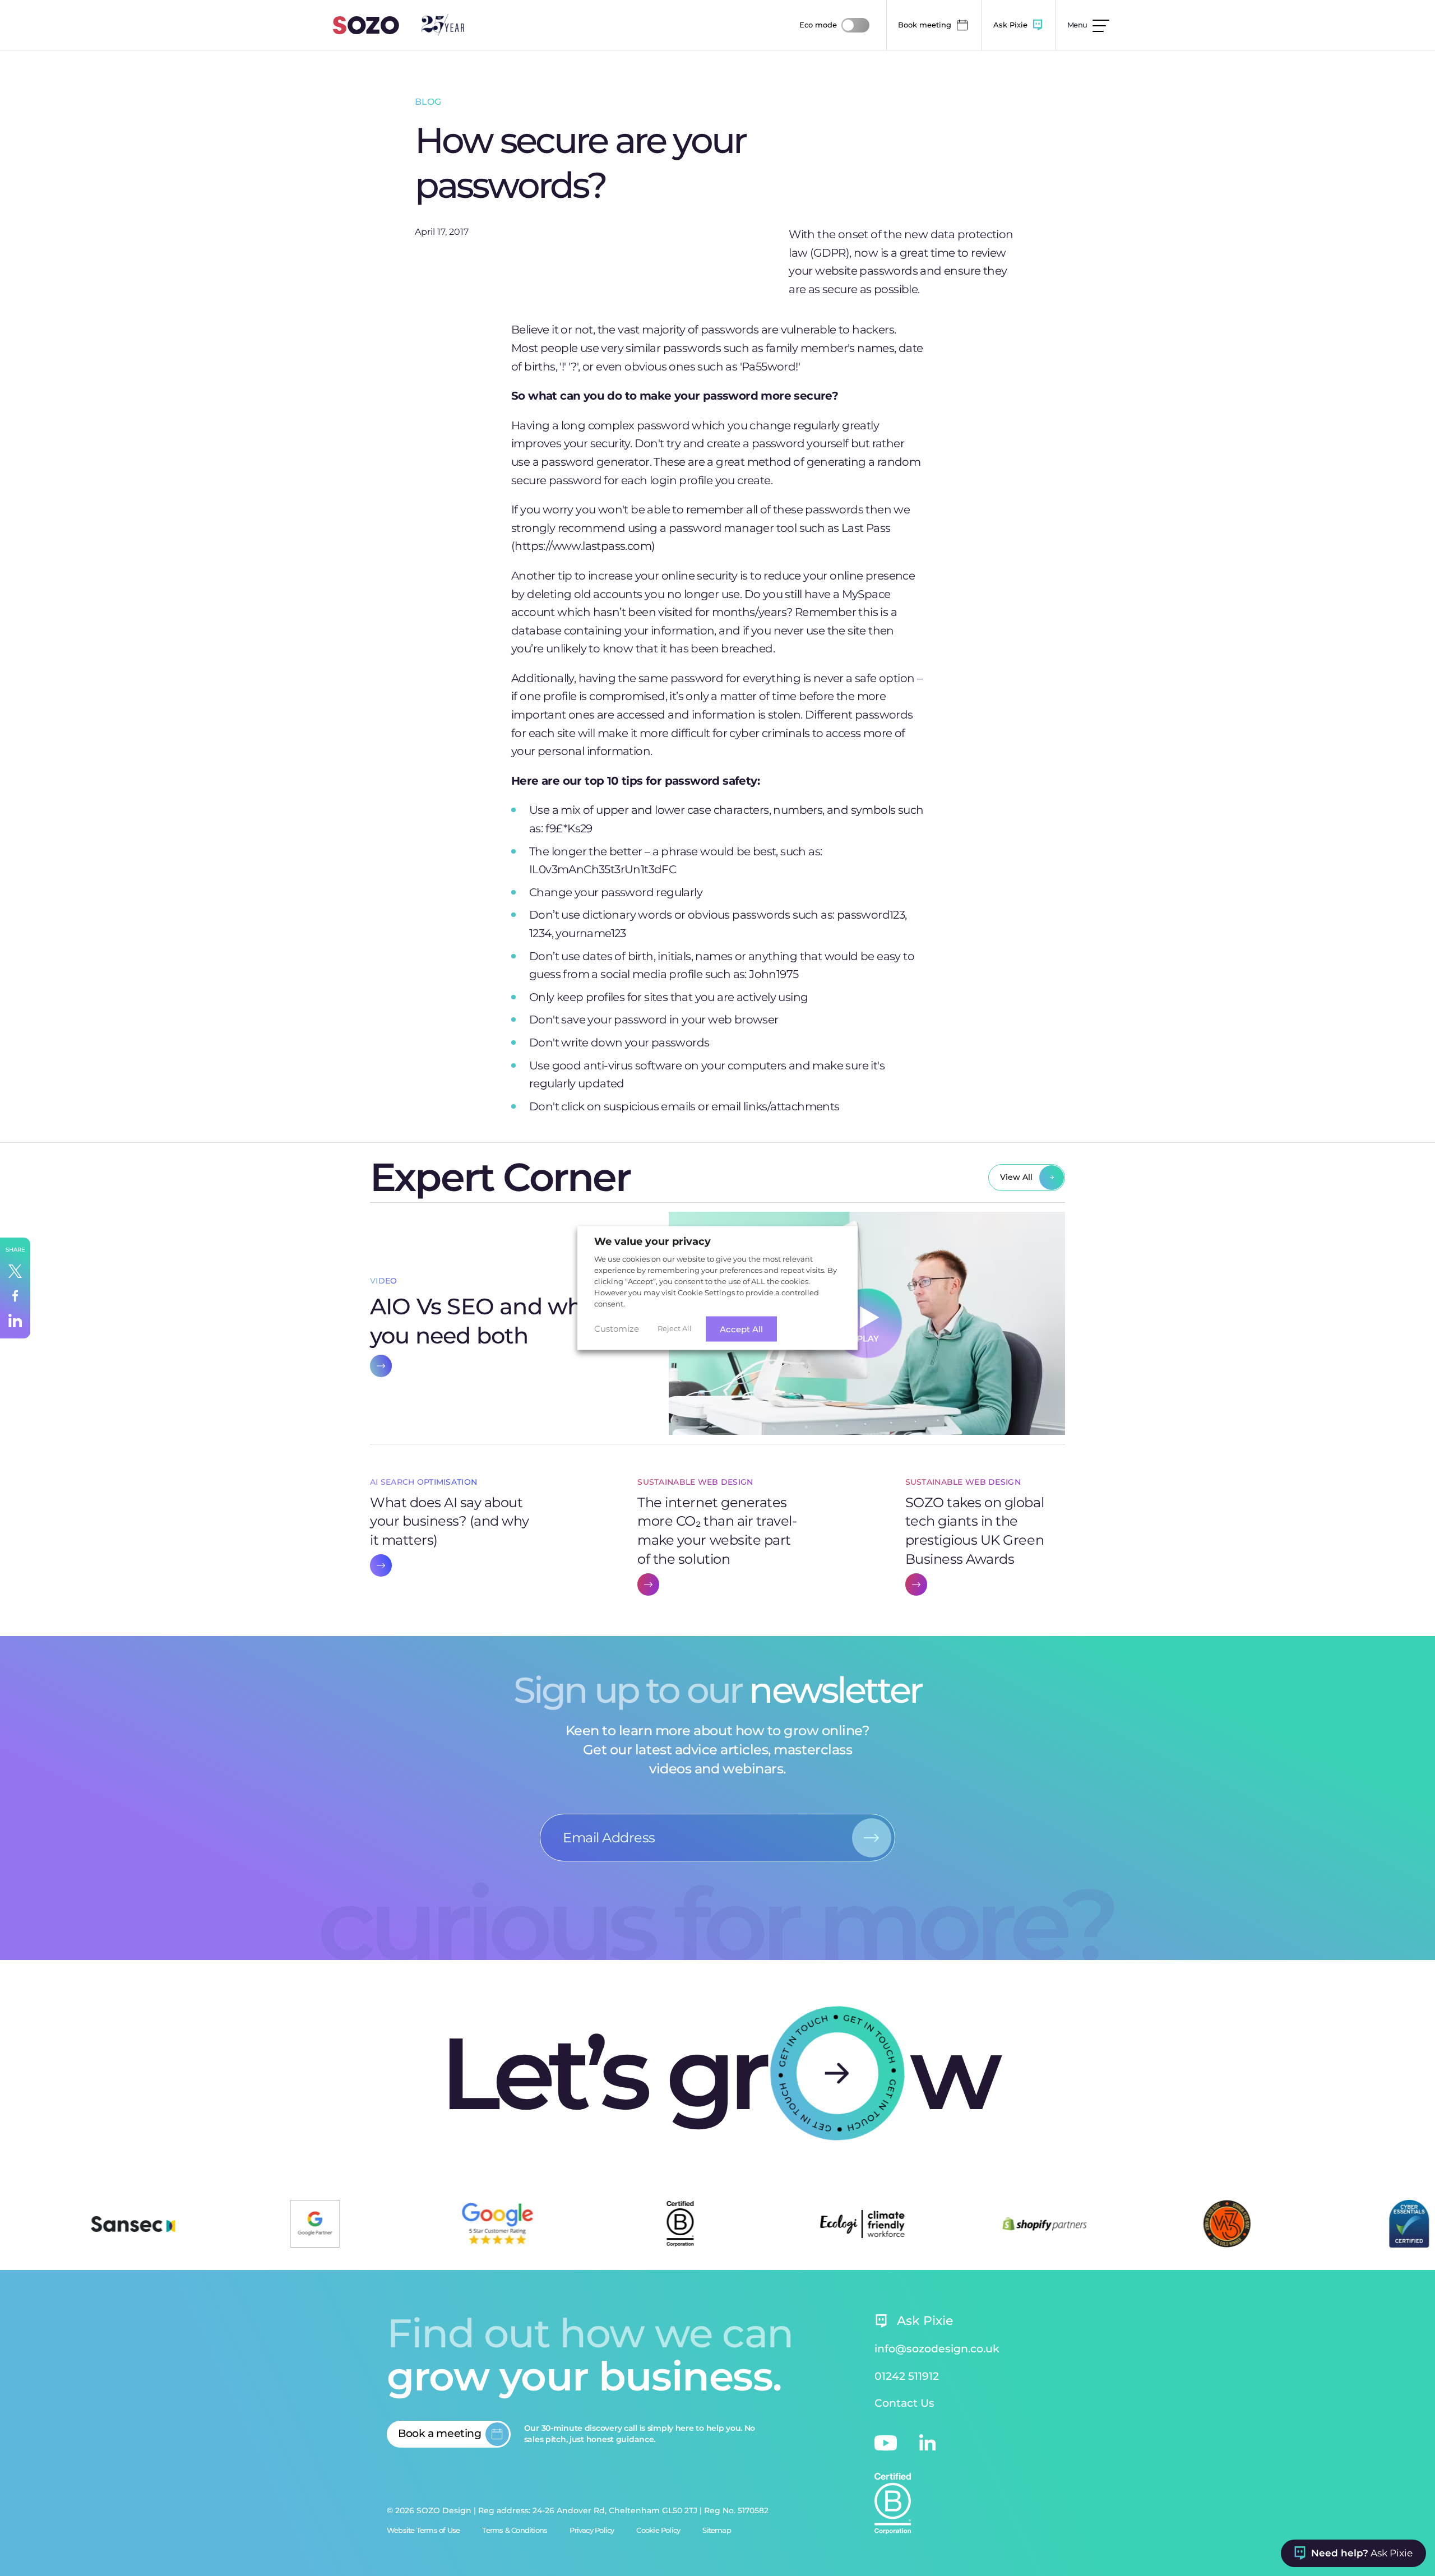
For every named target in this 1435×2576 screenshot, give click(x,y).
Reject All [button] (675, 1328)
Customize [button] (617, 1329)
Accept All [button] (741, 1329)
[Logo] (366, 25)
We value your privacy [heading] (652, 1241)
